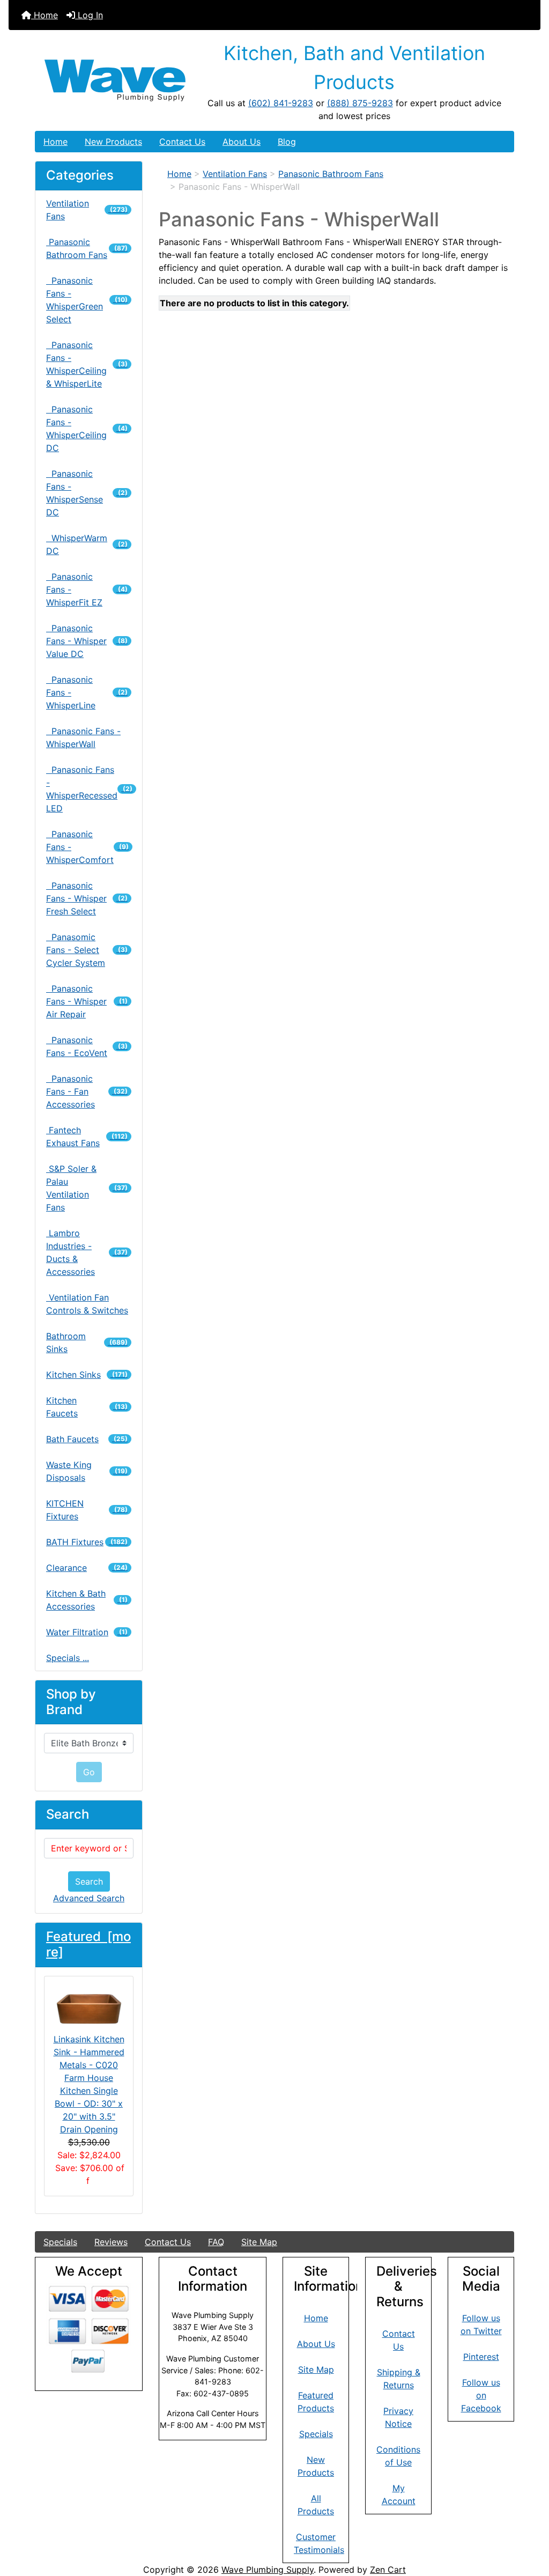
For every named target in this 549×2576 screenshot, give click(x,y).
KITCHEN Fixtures (87, 1510)
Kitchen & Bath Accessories (87, 1600)
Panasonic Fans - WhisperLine (87, 692)
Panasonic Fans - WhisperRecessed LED (89, 789)
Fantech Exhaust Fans (87, 1136)
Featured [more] (88, 1944)
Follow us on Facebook (481, 2395)
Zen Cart (388, 2570)
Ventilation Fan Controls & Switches (87, 1304)
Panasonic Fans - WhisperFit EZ (87, 589)
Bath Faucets (87, 1439)
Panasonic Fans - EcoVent (87, 1046)
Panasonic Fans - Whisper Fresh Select (87, 898)
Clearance (87, 1568)
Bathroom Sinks (87, 1342)
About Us (242, 142)
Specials (60, 2242)
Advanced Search (89, 1898)
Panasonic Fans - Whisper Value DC (87, 641)
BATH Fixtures (87, 1542)
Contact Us (182, 142)
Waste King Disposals (87, 1471)
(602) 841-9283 (281, 103)
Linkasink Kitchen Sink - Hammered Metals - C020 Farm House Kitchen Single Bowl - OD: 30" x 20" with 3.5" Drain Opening (89, 2084)
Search (89, 1881)
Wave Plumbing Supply (268, 2570)
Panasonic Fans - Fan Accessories (87, 1091)
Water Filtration (87, 1632)
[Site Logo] (115, 80)
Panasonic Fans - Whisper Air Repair (87, 1001)
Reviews (111, 2242)
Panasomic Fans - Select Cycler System (87, 950)
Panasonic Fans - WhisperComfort (87, 847)
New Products (113, 142)
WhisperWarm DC (87, 544)
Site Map (259, 2242)
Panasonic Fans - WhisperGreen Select (87, 300)
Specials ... (68, 1658)
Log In (89, 15)
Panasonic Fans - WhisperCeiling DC (87, 429)
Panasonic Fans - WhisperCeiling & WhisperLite (87, 364)
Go (89, 1772)
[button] (529, 2523)
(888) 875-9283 (360, 103)
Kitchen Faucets (87, 1407)
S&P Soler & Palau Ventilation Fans (87, 1188)
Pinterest (481, 2357)
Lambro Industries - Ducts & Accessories (87, 1252)
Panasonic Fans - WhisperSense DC (87, 493)
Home (44, 15)
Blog (287, 142)
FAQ (216, 2242)
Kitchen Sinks (87, 1375)
